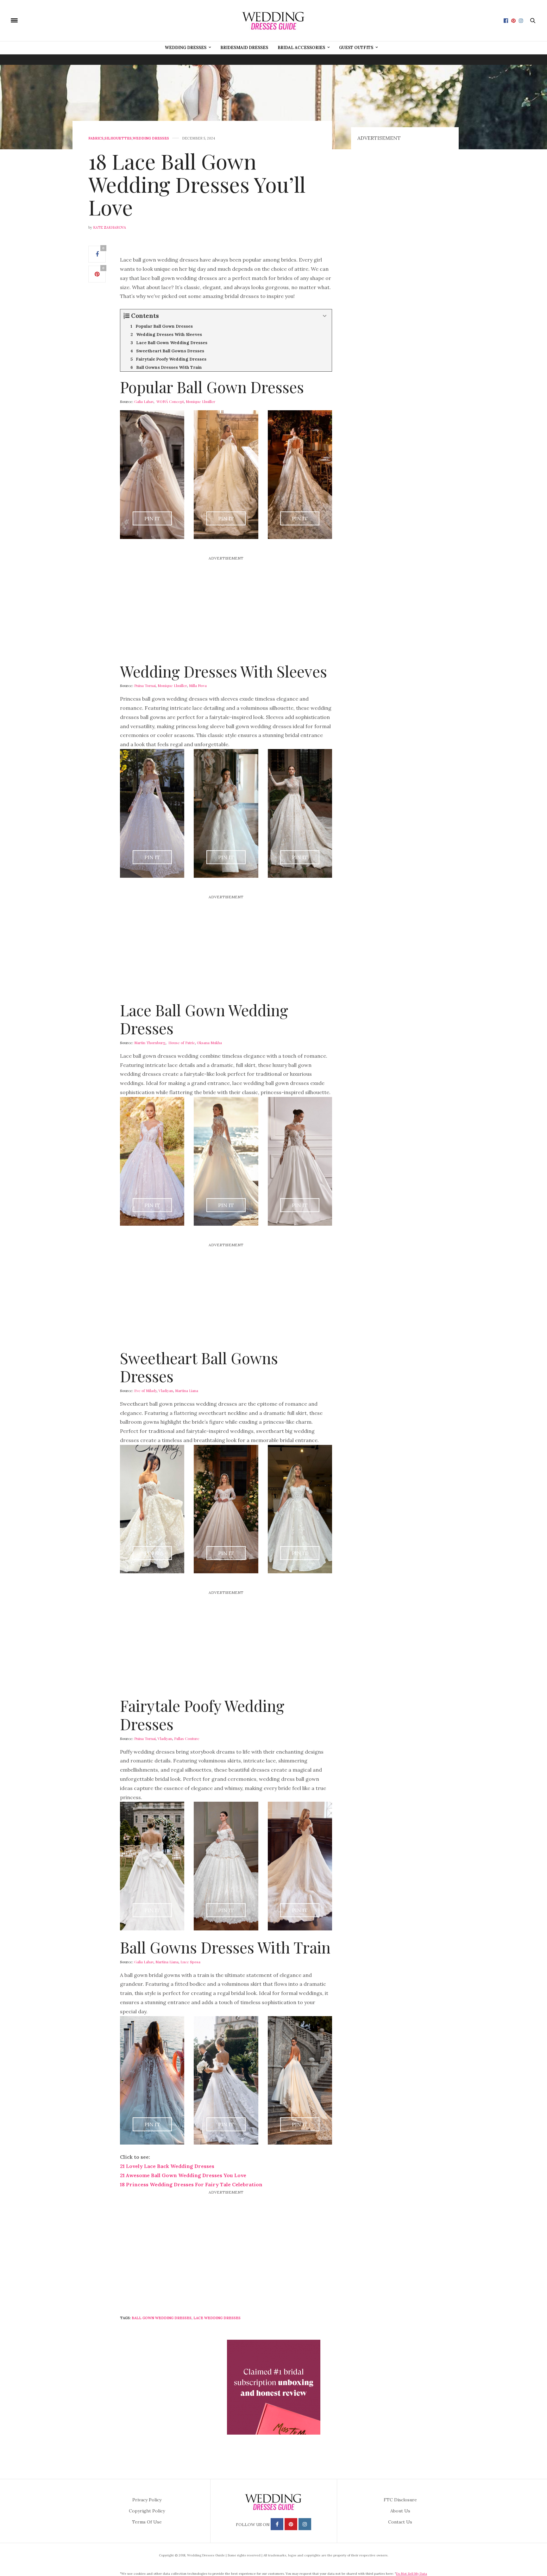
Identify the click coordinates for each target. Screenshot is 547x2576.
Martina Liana (187, 1390)
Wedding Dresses (186, 48)
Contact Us (400, 2522)
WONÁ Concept (170, 401)
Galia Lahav (144, 401)
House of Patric (182, 1043)
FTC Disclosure (400, 2500)
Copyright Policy (147, 2511)
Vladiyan (166, 1390)
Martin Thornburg (150, 1043)
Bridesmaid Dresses (244, 48)
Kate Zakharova (110, 227)
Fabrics (96, 138)
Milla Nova (198, 685)
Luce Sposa (190, 1962)
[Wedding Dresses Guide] (273, 21)
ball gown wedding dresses (162, 2318)
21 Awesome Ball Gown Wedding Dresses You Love (183, 2175)
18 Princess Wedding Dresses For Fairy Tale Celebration (191, 2184)
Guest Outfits (356, 48)
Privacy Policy (147, 2500)
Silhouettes (118, 138)
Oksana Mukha (209, 1043)
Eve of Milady (145, 1390)
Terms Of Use (147, 2522)
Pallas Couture (187, 1738)
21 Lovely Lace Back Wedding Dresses (167, 2166)
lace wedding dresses (217, 2318)
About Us (400, 2511)
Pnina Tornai (145, 685)
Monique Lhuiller (201, 401)
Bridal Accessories (301, 48)
